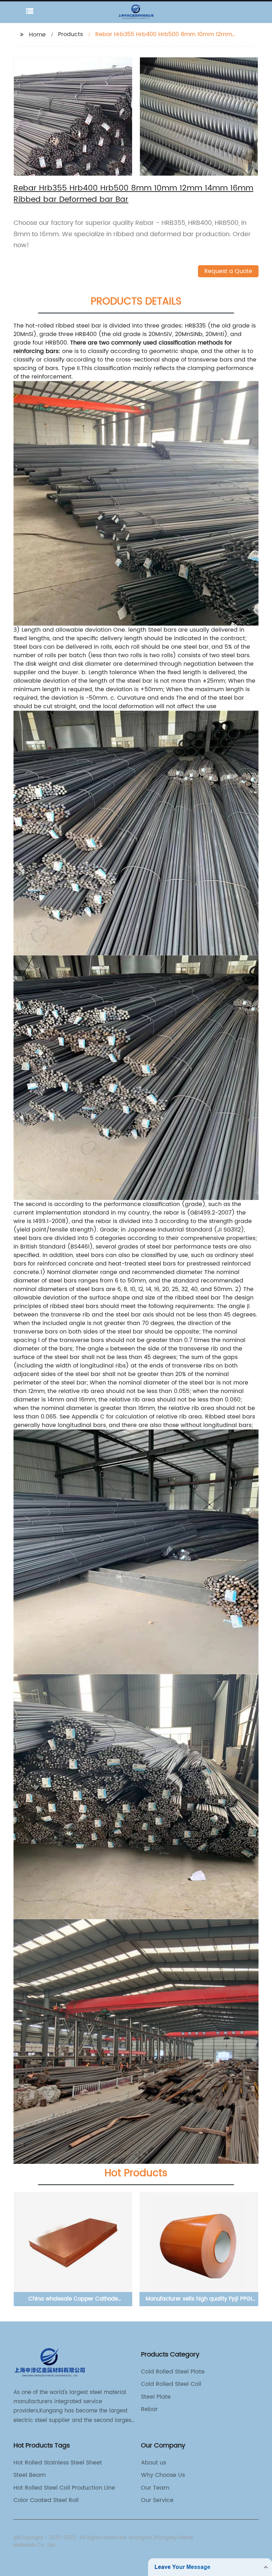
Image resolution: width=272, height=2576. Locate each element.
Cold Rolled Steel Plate (173, 2372)
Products (70, 34)
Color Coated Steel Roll (46, 2500)
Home (37, 35)
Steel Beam (30, 2475)
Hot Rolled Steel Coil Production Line (64, 2488)
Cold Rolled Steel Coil (171, 2384)
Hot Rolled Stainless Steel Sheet (58, 2463)
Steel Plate (156, 2397)
